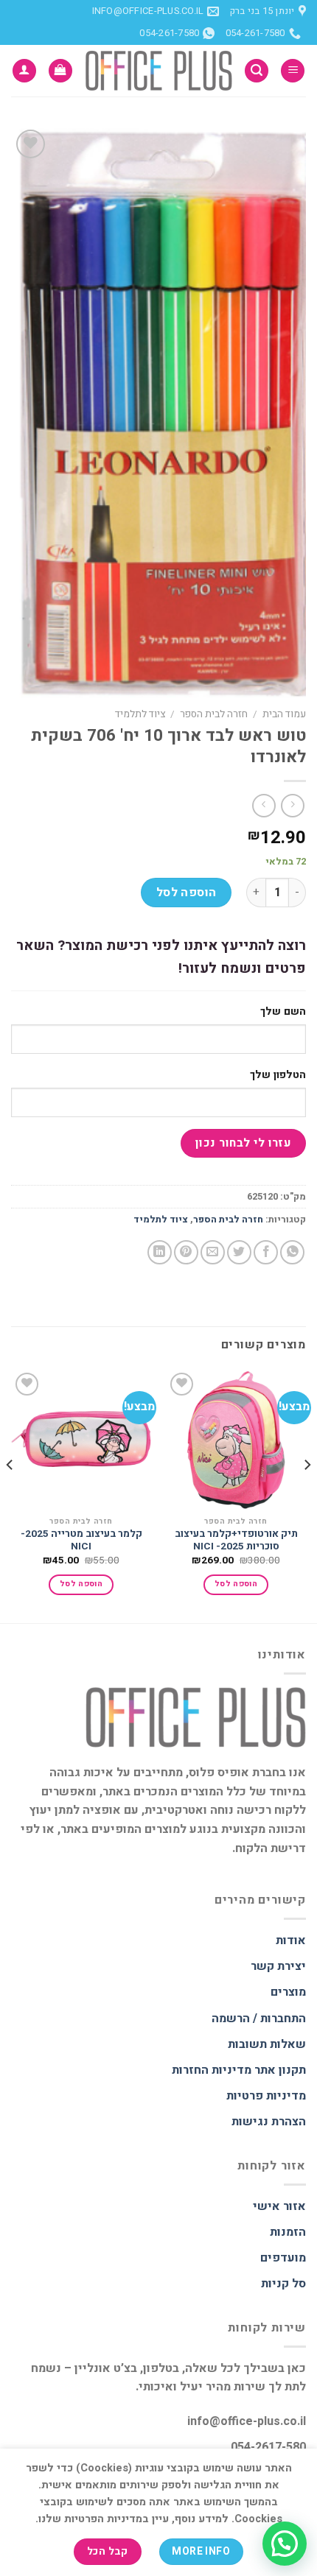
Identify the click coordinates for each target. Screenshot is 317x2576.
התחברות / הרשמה (259, 2019)
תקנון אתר (280, 2070)
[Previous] (307, 1495)
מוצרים (288, 1992)
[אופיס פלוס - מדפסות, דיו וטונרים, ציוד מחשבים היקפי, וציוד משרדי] (158, 71)
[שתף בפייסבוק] (266, 1252)
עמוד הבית (284, 714)
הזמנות (288, 2232)
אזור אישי (279, 2206)
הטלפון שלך (278, 1075)
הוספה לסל (187, 893)
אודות (291, 1940)
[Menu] (293, 71)
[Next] (10, 1495)
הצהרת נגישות (269, 2122)
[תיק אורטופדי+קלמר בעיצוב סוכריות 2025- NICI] (236, 1439)
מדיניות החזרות (212, 2070)
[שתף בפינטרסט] (186, 1252)
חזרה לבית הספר (214, 714)
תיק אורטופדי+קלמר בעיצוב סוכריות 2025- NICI (236, 1541)
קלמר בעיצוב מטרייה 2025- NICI (81, 1541)
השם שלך (283, 1011)
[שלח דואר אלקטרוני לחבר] (213, 1252)
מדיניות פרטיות (266, 2096)
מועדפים (283, 2258)
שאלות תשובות (267, 2044)
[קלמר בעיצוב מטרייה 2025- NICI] (81, 1439)
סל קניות (283, 2284)
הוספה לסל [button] (236, 1584)
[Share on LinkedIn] (160, 1252)
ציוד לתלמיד (140, 714)
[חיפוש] (257, 71)
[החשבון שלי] (24, 71)
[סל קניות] (60, 71)
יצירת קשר (278, 1966)
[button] (285, 2544)
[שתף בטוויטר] (239, 1252)
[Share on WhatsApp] (292, 1252)
